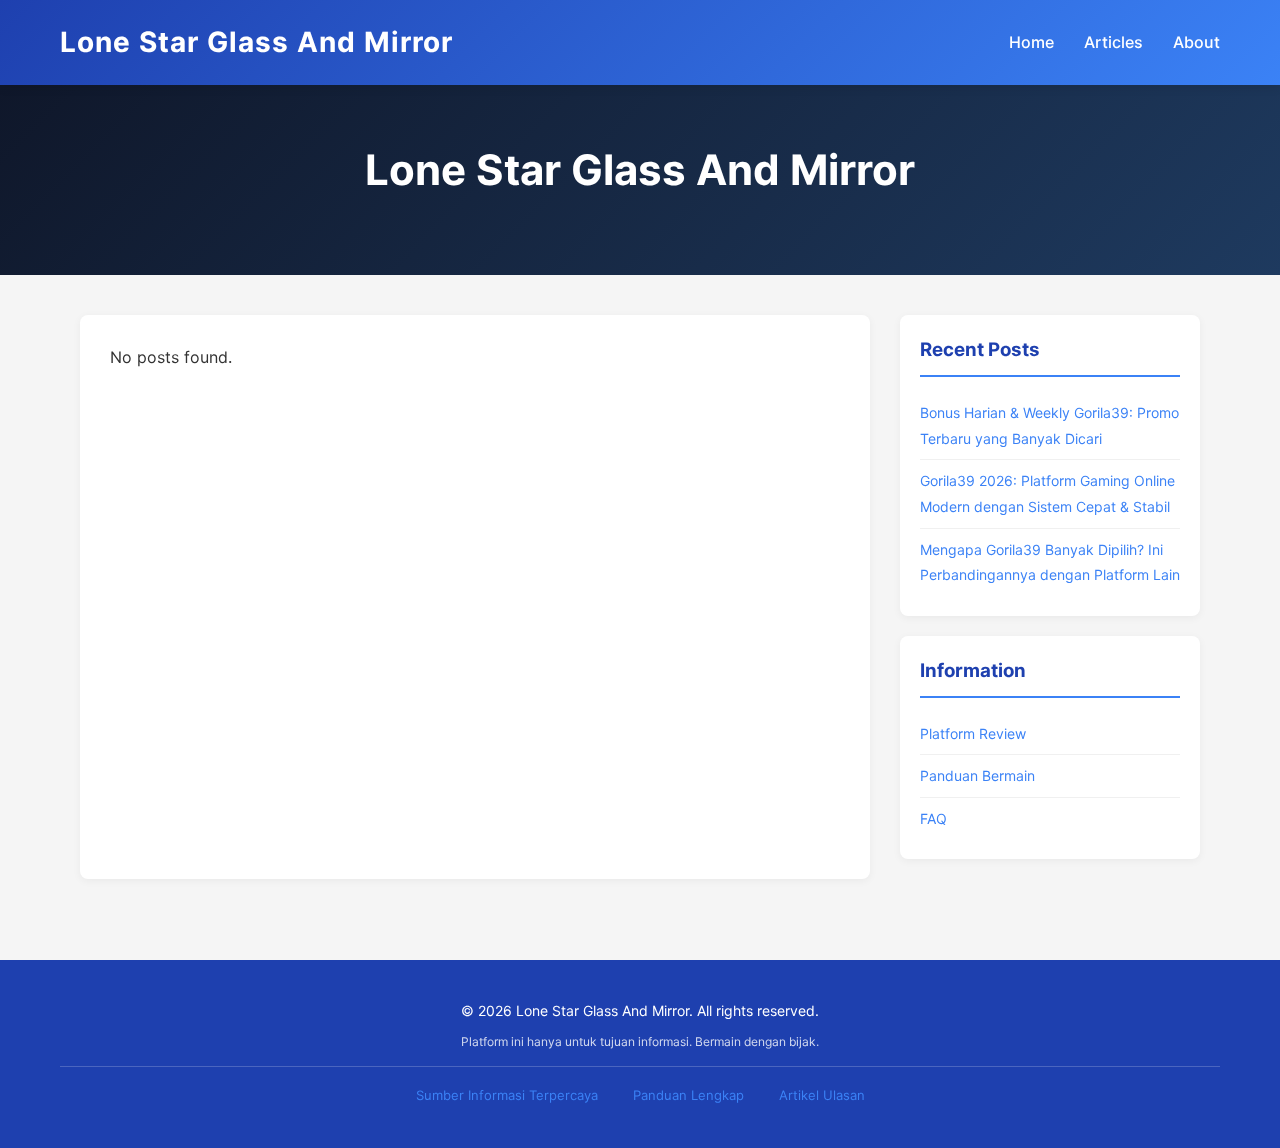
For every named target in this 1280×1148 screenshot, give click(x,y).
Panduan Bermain (977, 775)
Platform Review (973, 733)
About (1196, 42)
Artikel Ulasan (822, 1095)
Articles (1113, 42)
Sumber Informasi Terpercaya (507, 1095)
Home (1031, 42)
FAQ (933, 818)
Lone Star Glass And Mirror (256, 42)
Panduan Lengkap (688, 1095)
